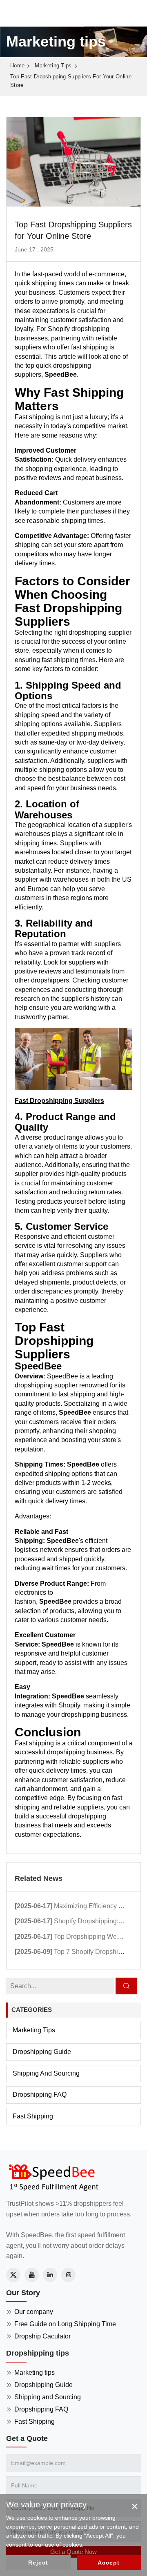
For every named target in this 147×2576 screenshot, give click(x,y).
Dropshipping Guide (42, 2052)
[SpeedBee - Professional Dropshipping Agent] (53, 2177)
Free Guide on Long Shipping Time (65, 2324)
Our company (34, 2312)
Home (17, 66)
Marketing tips (53, 66)
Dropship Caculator (42, 2336)
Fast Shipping (33, 2116)
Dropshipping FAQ (40, 2095)
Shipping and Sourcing (46, 2073)
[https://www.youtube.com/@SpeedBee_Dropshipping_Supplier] (32, 2275)
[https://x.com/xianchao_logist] (13, 2275)
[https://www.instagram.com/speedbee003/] (68, 2275)
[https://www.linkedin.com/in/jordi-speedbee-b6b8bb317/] (50, 2275)
